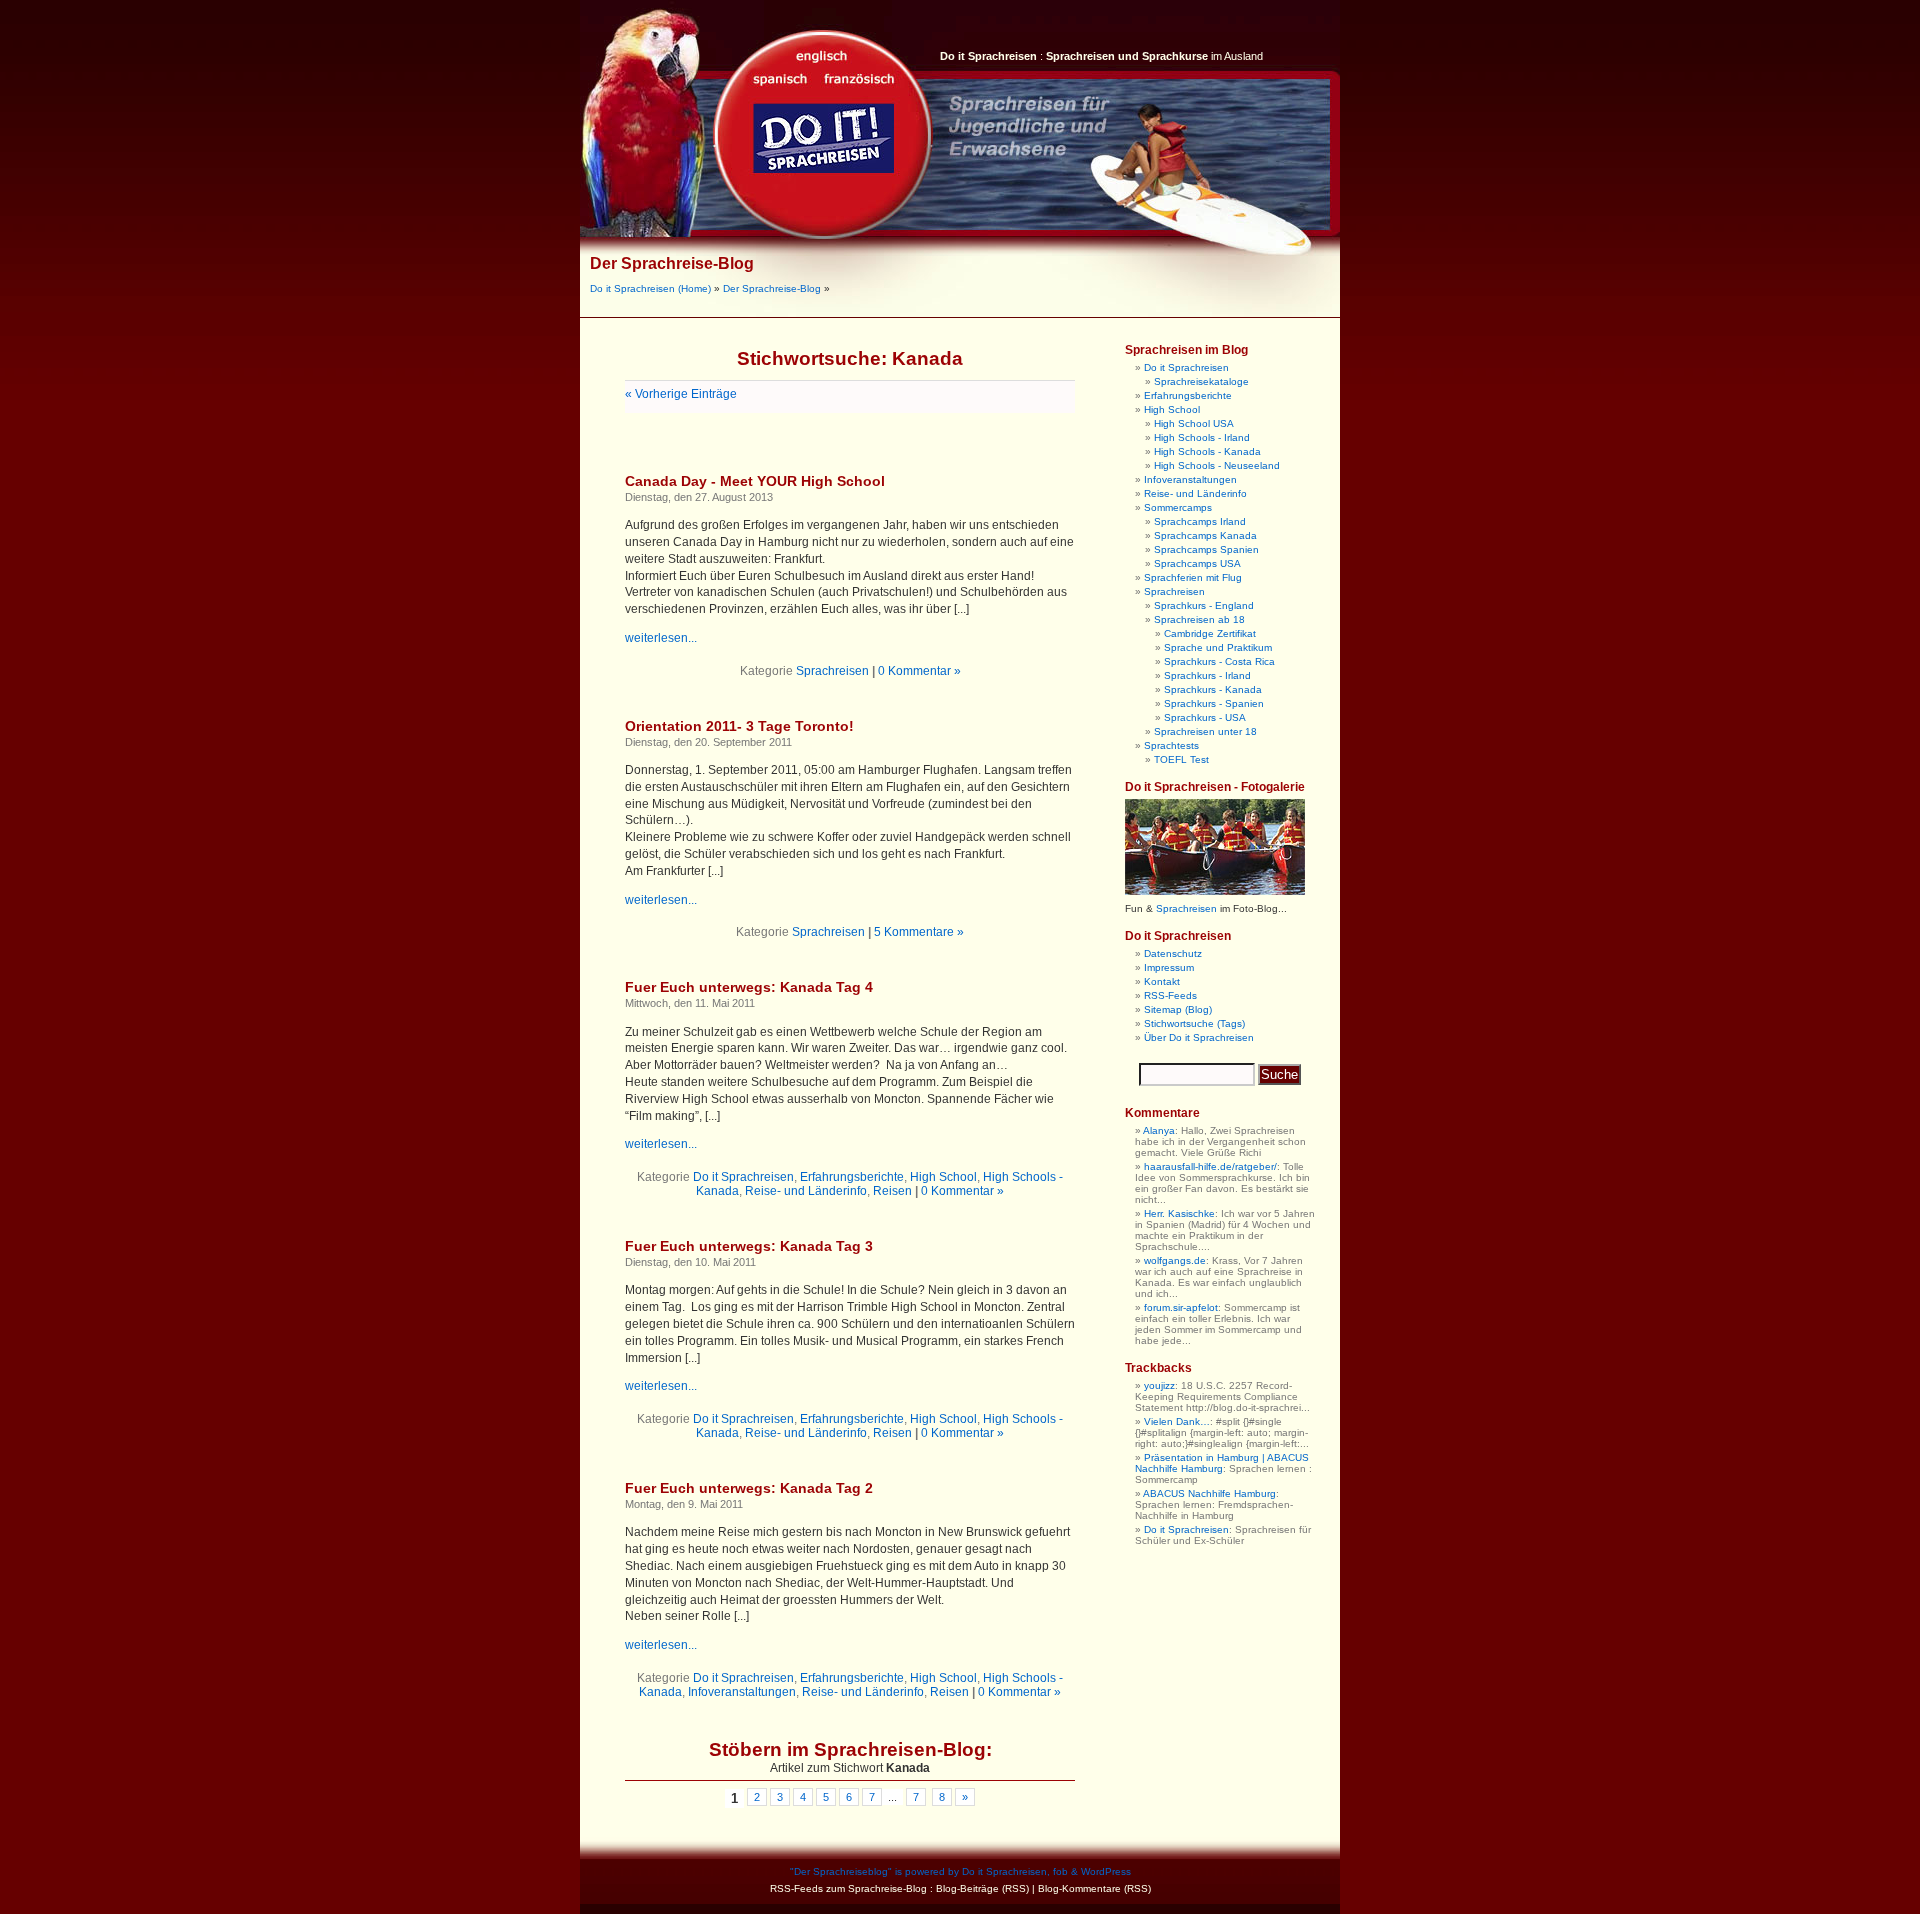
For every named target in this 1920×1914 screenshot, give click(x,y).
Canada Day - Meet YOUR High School (755, 481)
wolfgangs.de (1175, 1260)
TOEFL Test (1181, 759)
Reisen (892, 1191)
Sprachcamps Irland (1200, 521)
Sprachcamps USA (1197, 563)
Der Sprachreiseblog (841, 1871)
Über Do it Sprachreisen (1199, 1037)
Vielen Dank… (1177, 1421)
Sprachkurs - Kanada (1213, 689)
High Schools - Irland (1202, 437)
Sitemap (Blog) (1178, 1009)
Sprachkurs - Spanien (1214, 703)
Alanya (1159, 1130)
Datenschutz (1173, 953)
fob (1060, 1871)
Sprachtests (1171, 745)
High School (943, 1177)
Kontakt (1162, 981)
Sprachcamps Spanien (1206, 549)
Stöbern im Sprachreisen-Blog (847, 1749)
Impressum (1169, 967)
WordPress (1106, 1871)
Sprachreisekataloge (1201, 381)
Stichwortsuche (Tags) (1194, 1023)
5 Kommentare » (919, 932)
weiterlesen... (661, 638)
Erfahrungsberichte (852, 1177)
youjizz (1159, 1385)
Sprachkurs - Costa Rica (1219, 661)
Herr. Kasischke (1179, 1213)
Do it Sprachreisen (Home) (650, 288)
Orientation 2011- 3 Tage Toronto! (739, 726)
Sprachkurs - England (1204, 605)
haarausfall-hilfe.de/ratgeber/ (1210, 1166)
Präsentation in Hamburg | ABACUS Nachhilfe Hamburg (1222, 1463)
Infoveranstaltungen (742, 1692)
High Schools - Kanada (1207, 451)
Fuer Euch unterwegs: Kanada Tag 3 (749, 1246)
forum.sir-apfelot (1181, 1307)
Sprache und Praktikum (1218, 647)
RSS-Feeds (1170, 995)
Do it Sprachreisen (743, 1177)
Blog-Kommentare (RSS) (1094, 1888)
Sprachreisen (832, 671)
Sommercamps (1178, 507)
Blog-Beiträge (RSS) (982, 1888)
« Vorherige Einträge (681, 394)
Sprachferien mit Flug (1193, 577)
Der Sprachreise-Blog (672, 263)
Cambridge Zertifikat (1210, 633)
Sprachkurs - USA (1205, 717)
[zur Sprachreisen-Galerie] (1215, 891)
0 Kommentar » (919, 671)
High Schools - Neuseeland (1217, 465)
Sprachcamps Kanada (1205, 535)
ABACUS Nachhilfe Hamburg (1209, 1493)
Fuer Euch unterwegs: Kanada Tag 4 (749, 987)
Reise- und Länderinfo (806, 1191)
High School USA (1194, 423)
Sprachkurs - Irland (1207, 675)
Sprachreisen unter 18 (1205, 731)
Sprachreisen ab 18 (1199, 619)
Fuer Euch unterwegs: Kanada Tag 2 (749, 1488)
